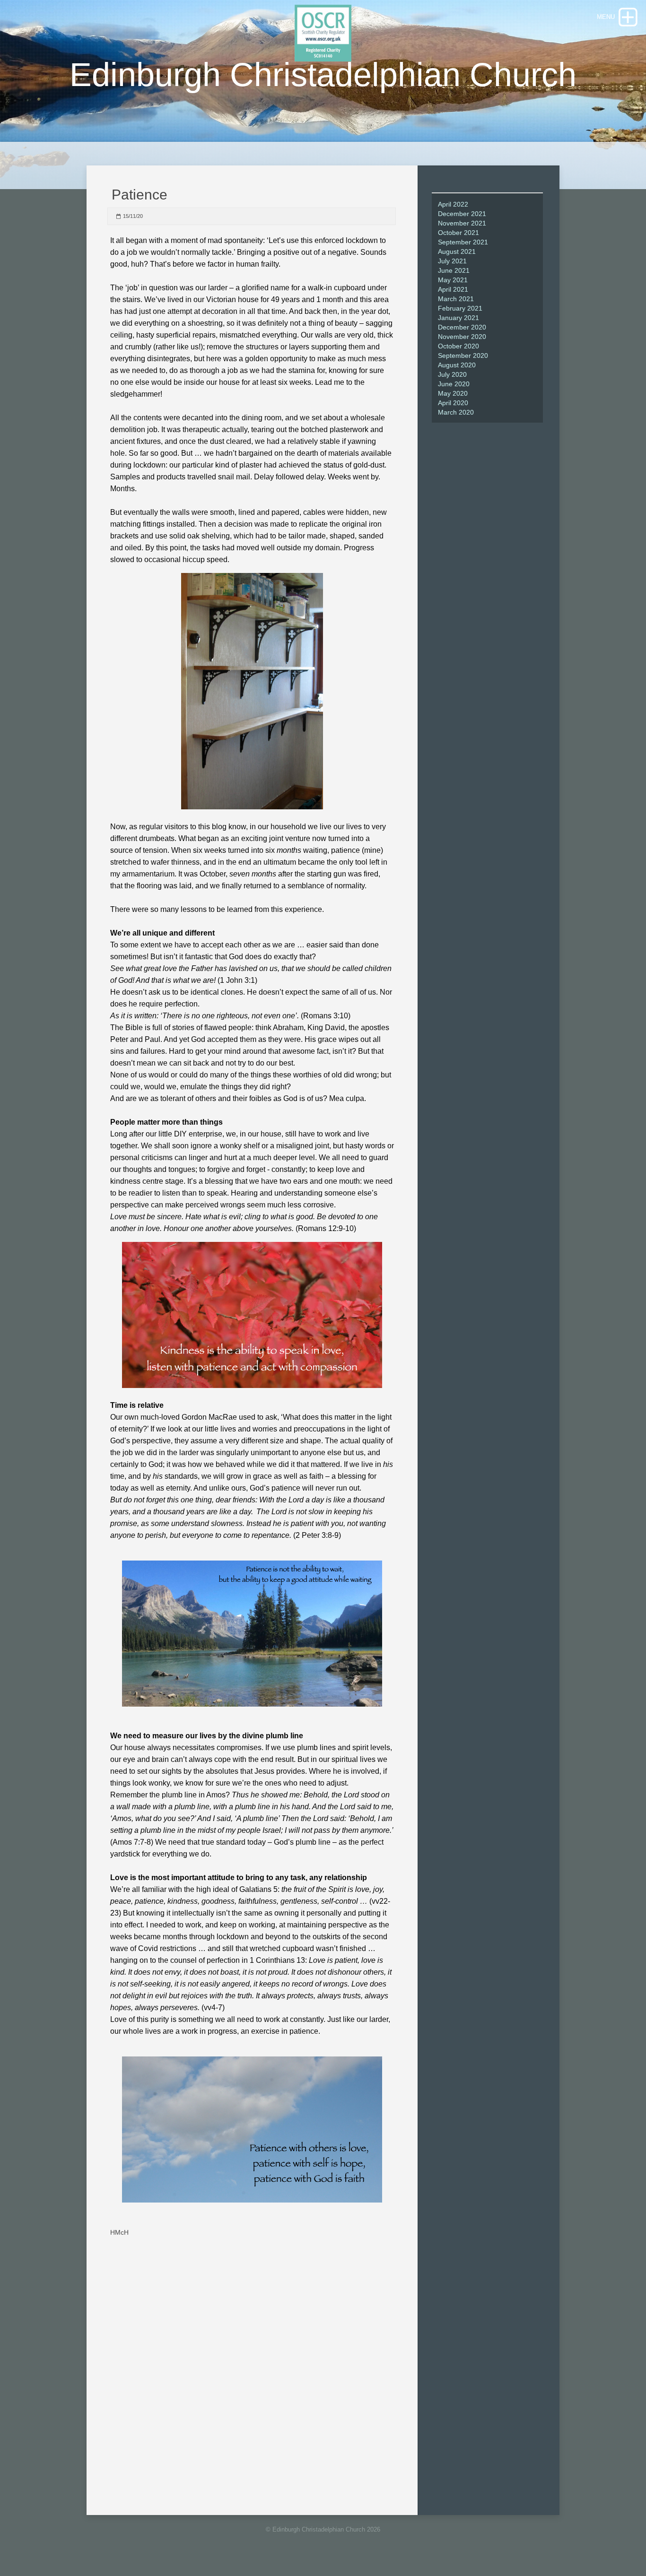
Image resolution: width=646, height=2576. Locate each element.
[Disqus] (251, 2364)
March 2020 (456, 412)
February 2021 (460, 308)
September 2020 (463, 356)
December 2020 (462, 327)
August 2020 (457, 365)
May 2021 (453, 280)
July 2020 (452, 374)
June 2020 (454, 384)
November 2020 (462, 337)
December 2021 (462, 214)
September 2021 (463, 242)
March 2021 (456, 299)
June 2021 (454, 270)
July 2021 (452, 261)
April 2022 (453, 204)
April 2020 (453, 403)
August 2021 (457, 252)
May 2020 (453, 393)
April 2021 (453, 289)
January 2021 (458, 318)
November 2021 (462, 223)
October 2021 (458, 233)
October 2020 (458, 346)
